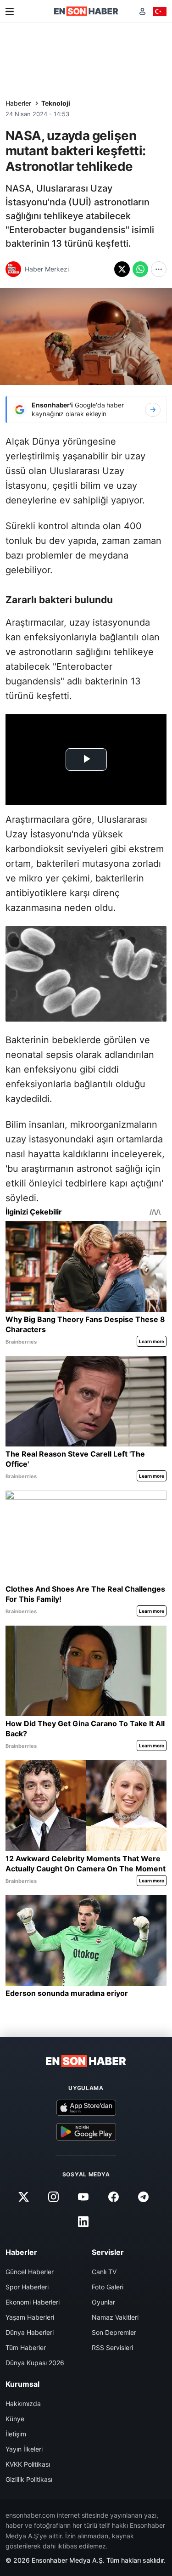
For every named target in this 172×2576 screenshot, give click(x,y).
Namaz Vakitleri (115, 2317)
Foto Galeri (108, 2287)
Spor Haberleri (27, 2287)
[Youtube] (83, 2197)
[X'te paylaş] (122, 269)
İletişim (16, 2434)
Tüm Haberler (26, 2347)
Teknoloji (56, 103)
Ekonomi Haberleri (33, 2302)
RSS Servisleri (112, 2347)
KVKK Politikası (28, 2464)
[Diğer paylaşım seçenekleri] (159, 269)
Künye (15, 2419)
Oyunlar (103, 2302)
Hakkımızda (23, 2404)
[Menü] (10, 11)
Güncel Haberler (30, 2272)
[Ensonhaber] (86, 11)
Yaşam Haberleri (30, 2317)
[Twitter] (24, 2197)
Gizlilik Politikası (29, 2479)
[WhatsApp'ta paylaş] (140, 269)
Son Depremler (114, 2332)
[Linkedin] (83, 2221)
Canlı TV (104, 2272)
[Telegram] (143, 2197)
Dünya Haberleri (30, 2332)
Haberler (18, 103)
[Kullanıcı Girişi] (142, 11)
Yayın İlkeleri (24, 2449)
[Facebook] (113, 2197)
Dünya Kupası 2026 (35, 2363)
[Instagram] (54, 2197)
